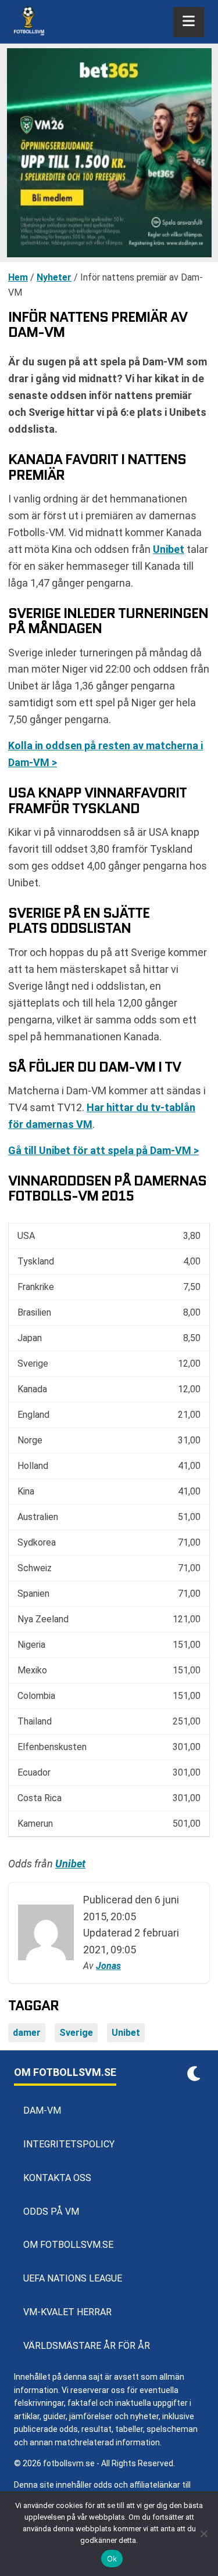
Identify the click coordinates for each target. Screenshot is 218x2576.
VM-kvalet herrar (67, 2312)
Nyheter (54, 277)
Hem (18, 277)
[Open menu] (189, 22)
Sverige (76, 2033)
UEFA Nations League (73, 2278)
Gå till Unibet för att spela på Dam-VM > (103, 1150)
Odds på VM (51, 2212)
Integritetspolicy (69, 2144)
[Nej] (203, 2534)
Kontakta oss (57, 2178)
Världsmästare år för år (87, 2346)
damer (27, 2033)
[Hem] (29, 22)
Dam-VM (42, 2110)
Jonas (108, 1966)
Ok (112, 2559)
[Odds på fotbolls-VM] (109, 153)
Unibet (169, 549)
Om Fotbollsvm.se (68, 2245)
